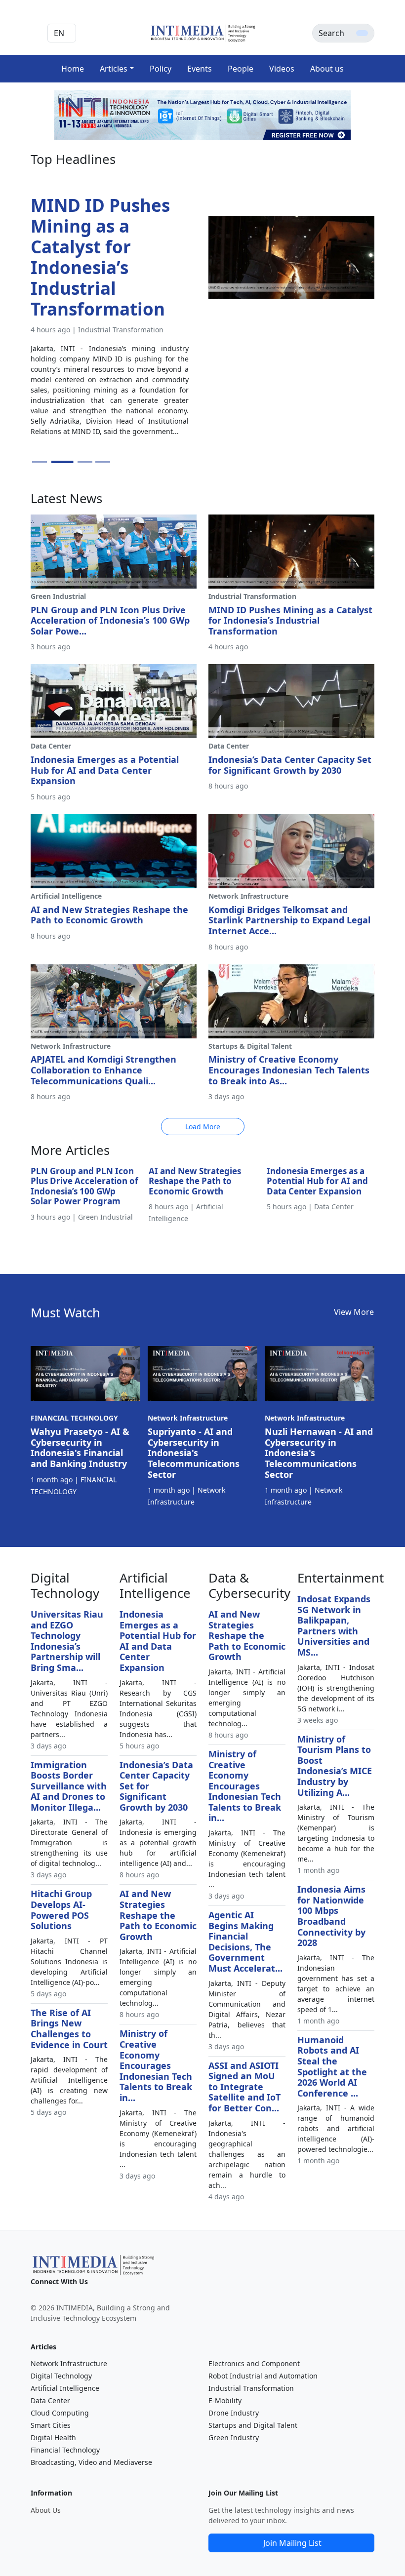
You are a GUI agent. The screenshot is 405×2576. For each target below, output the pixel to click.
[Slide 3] (80, 462)
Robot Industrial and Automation (263, 2376)
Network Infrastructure (69, 2363)
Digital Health (53, 2437)
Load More (203, 1127)
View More (354, 1312)
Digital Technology (61, 2376)
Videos (282, 69)
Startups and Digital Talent (253, 2425)
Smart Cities (51, 2425)
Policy (161, 69)
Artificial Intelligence (65, 2388)
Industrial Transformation (251, 2388)
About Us (46, 2510)
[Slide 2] (57, 462)
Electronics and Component (254, 2363)
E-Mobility (225, 2400)
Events (200, 69)
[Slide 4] (103, 462)
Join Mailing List (292, 2543)
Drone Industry (234, 2413)
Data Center (50, 2400)
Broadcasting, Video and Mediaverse (91, 2462)
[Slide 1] (40, 462)
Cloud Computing (60, 2413)
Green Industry (234, 2437)
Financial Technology (65, 2450)
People (241, 69)
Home (73, 69)
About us (327, 69)
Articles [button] (114, 69)
